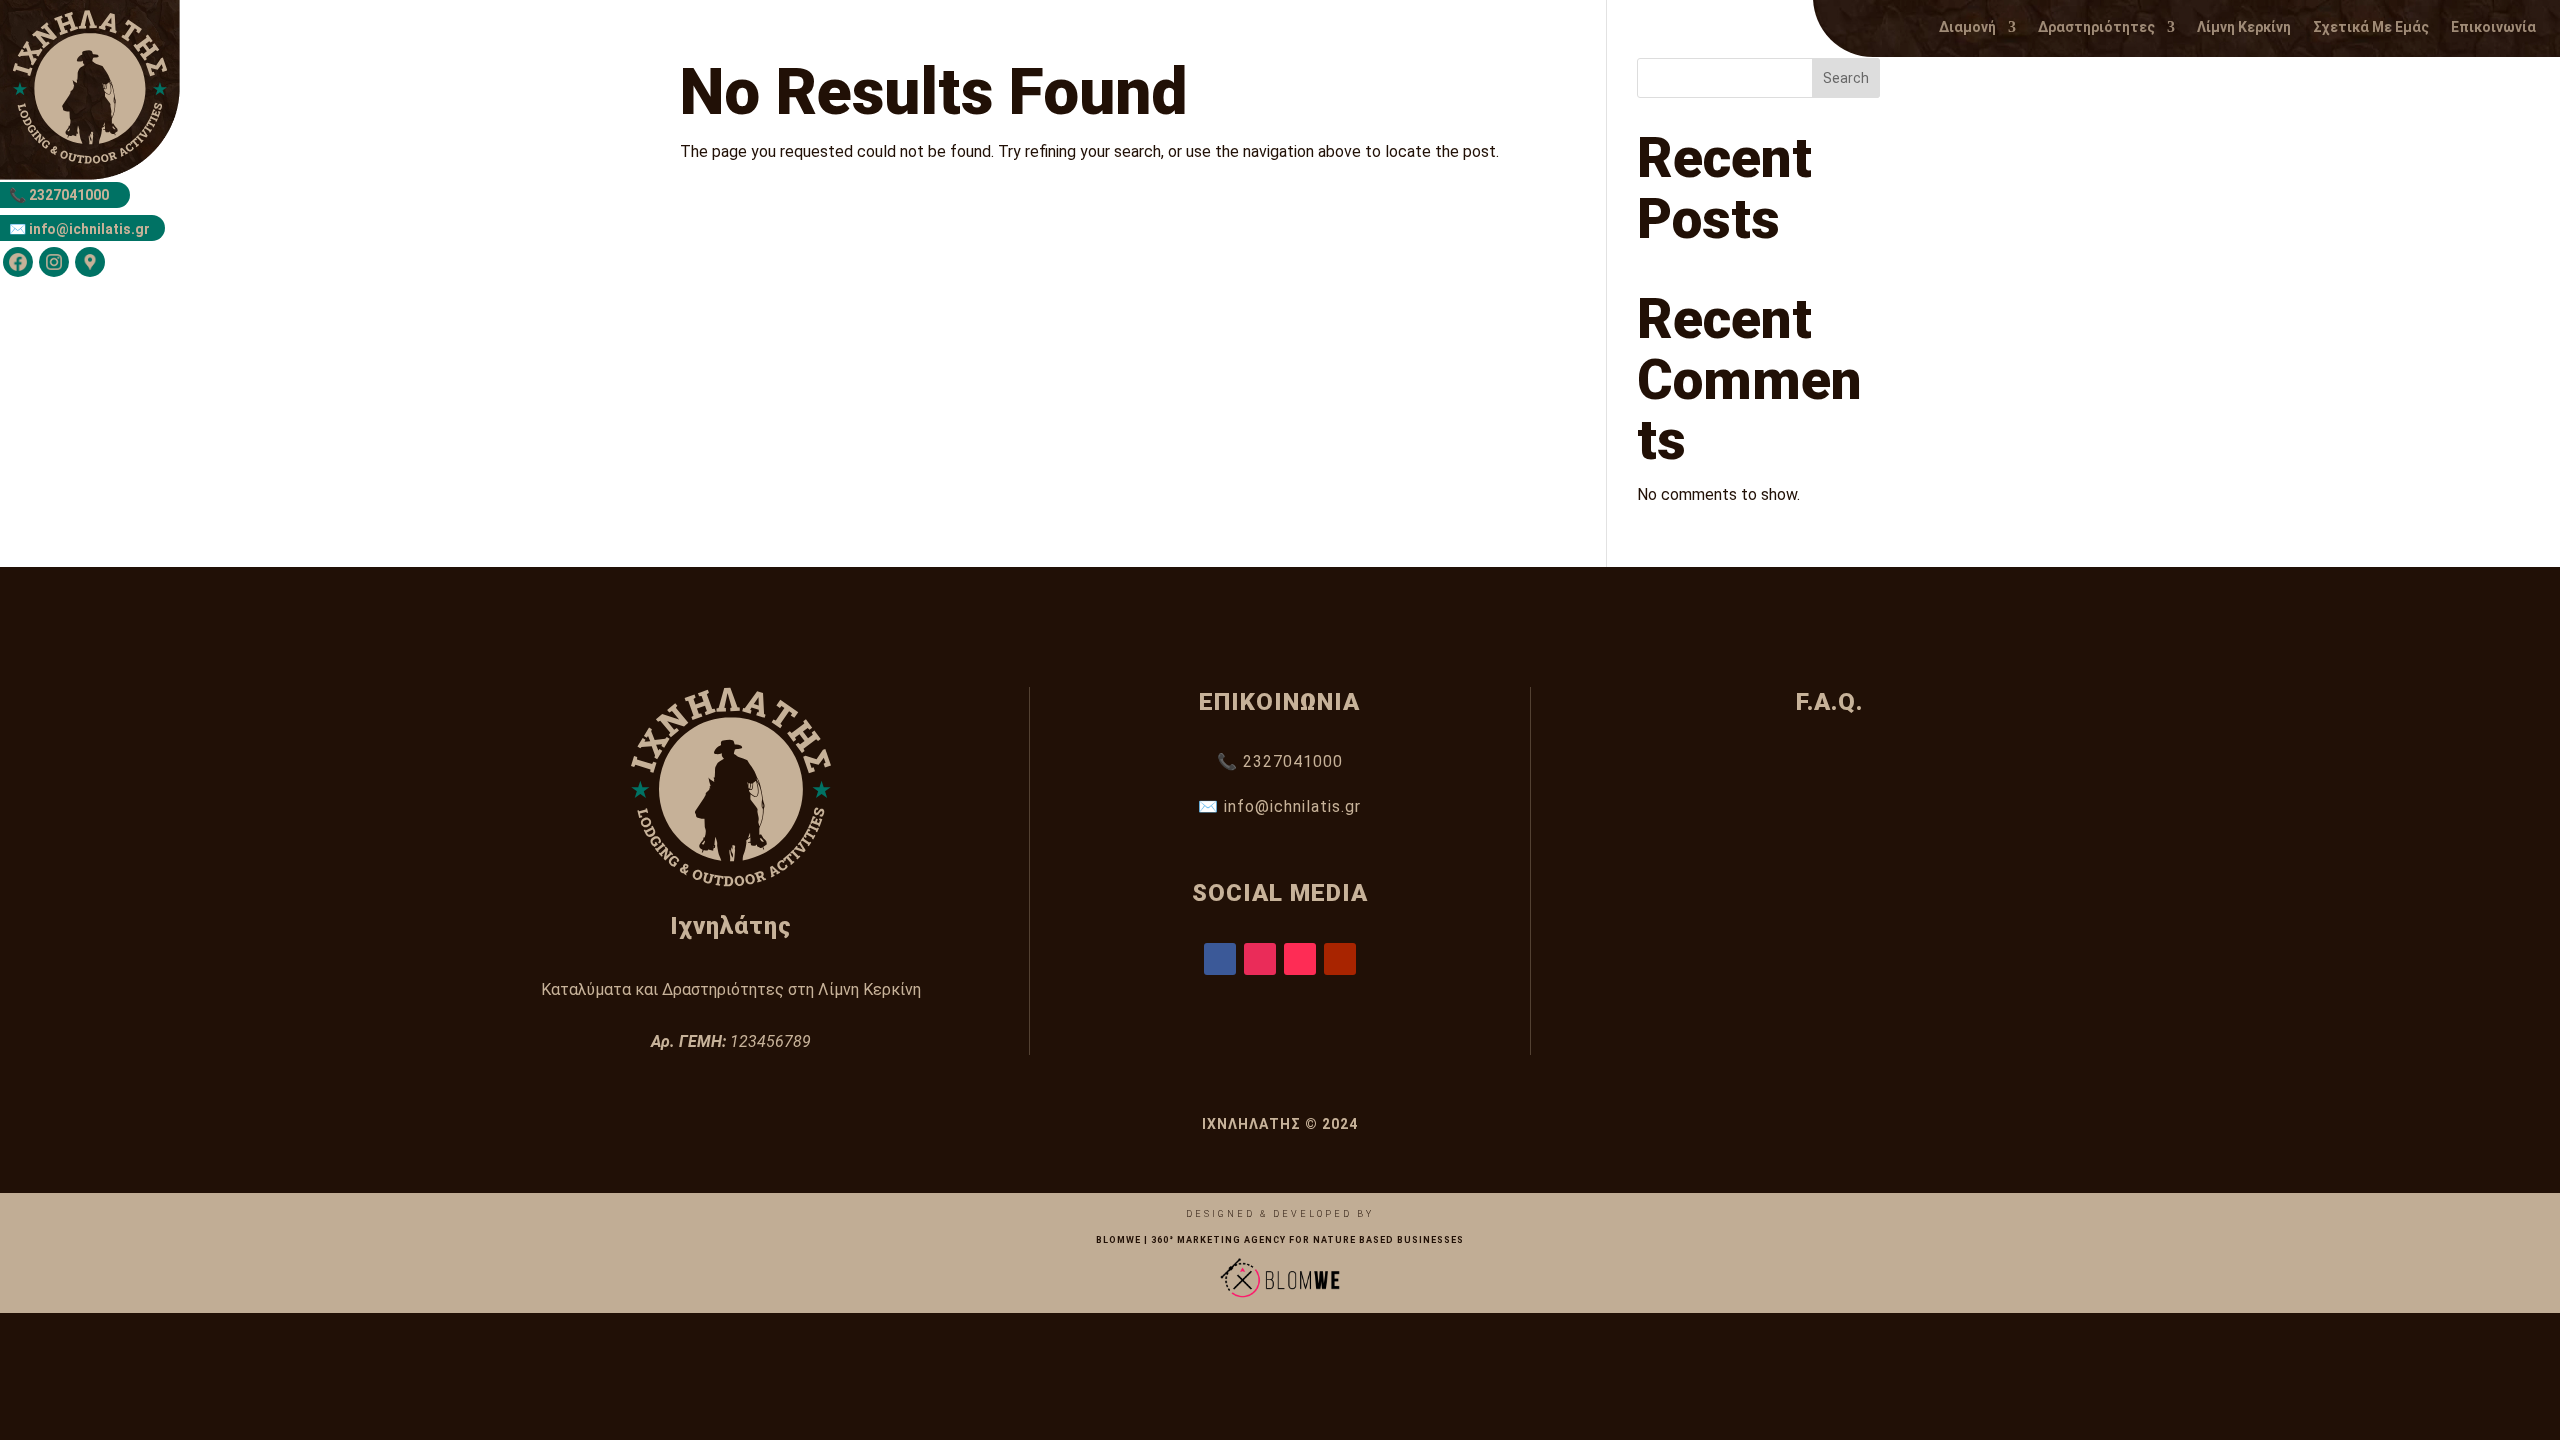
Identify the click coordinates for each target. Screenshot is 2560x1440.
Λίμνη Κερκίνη (2244, 27)
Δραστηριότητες (2096, 27)
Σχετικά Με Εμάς (2371, 27)
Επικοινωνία (2493, 27)
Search (1846, 78)
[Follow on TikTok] (1300, 959)
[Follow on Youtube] (1340, 959)
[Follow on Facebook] (1220, 959)
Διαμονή (1967, 27)
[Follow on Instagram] (1260, 959)
